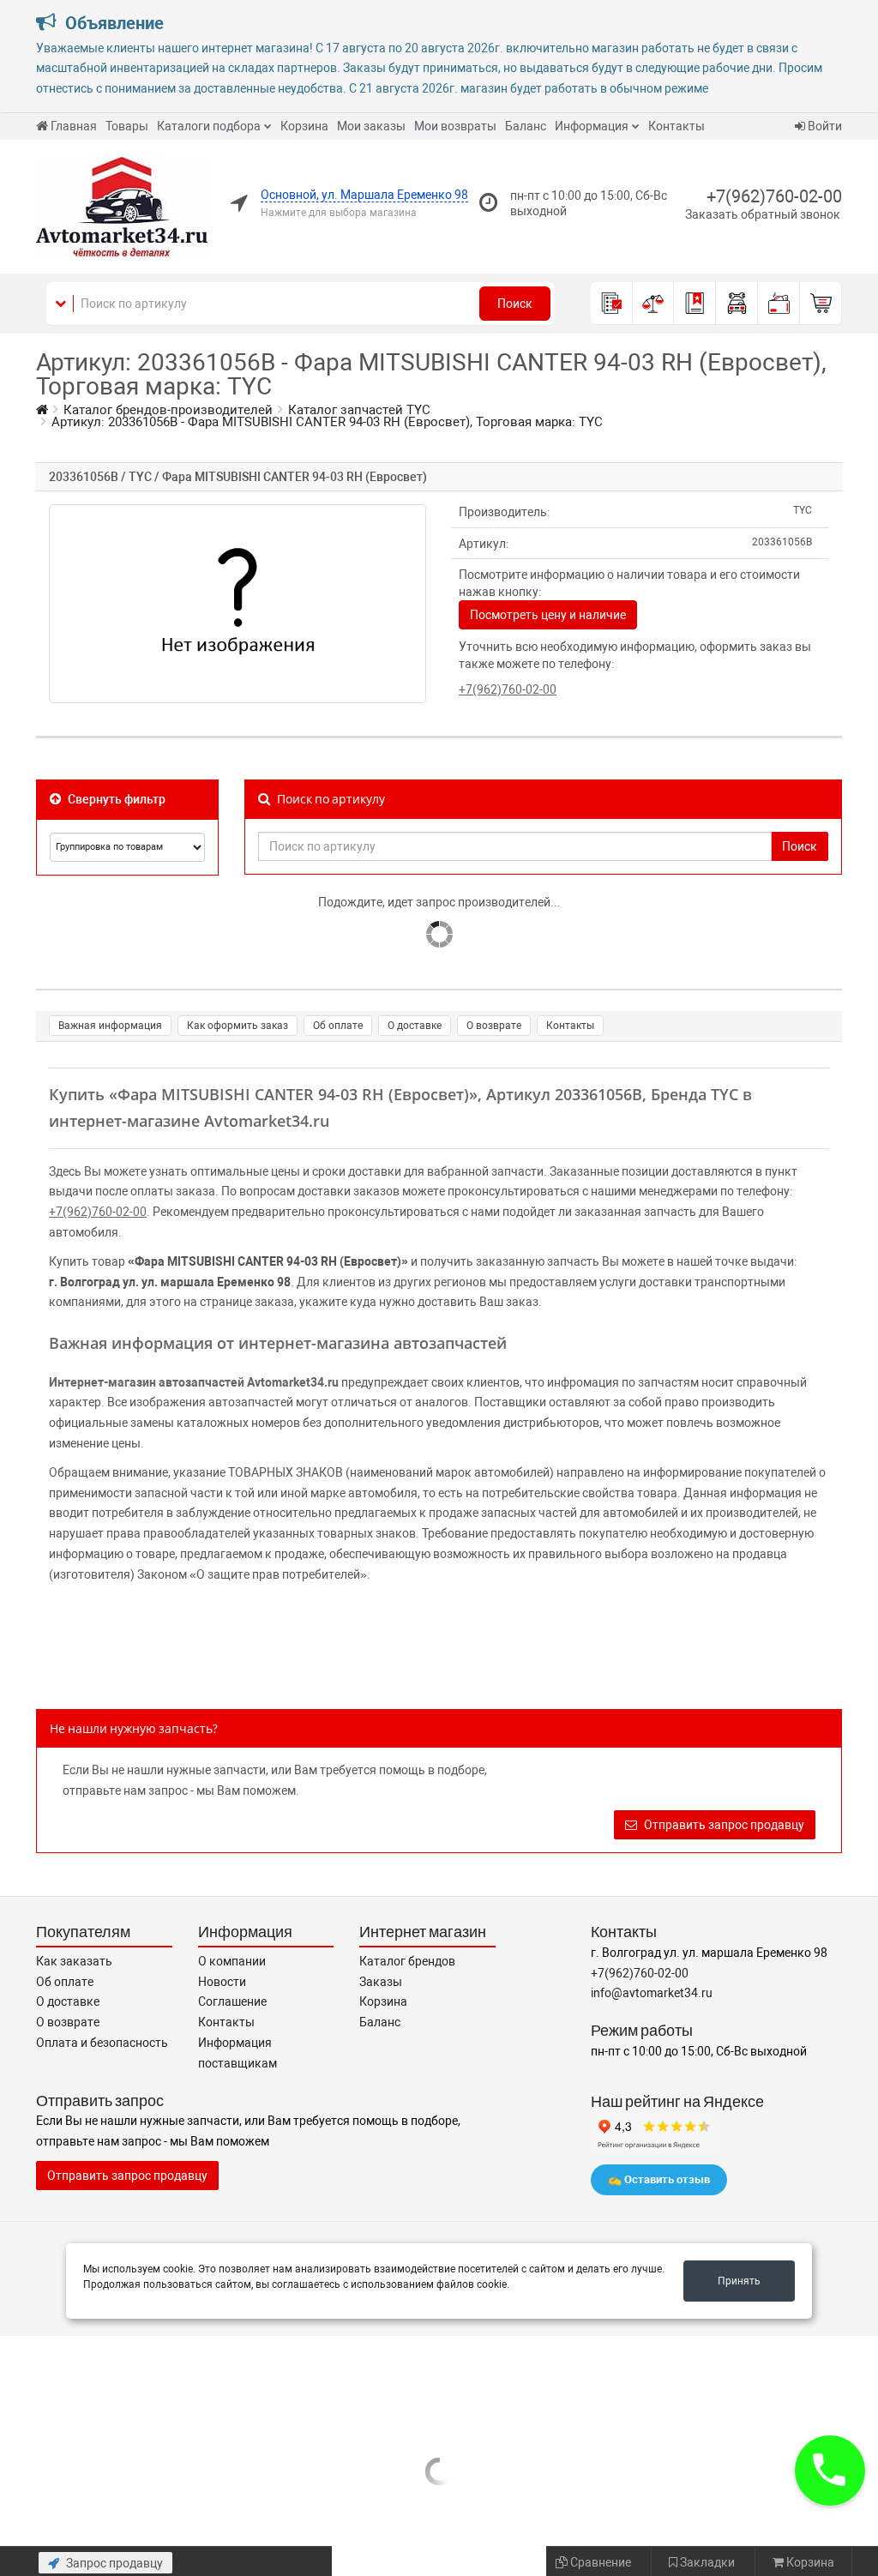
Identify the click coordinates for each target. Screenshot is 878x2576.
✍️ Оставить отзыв (659, 2179)
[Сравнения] (654, 304)
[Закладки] (695, 304)
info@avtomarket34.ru (652, 1993)
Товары (127, 126)
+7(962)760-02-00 (774, 196)
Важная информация (110, 1026)
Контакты (677, 126)
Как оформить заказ (238, 1026)
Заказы (381, 1982)
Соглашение (232, 2001)
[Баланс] (779, 304)
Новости (222, 1982)
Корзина (304, 126)
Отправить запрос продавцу (723, 1825)
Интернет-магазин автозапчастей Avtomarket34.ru (194, 1382)
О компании (232, 1961)
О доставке (415, 1026)
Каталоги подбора (209, 126)
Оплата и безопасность (102, 2043)
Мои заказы (371, 126)
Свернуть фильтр (115, 799)
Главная (74, 126)
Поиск (515, 304)
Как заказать (74, 1961)
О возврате (494, 1026)
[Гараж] (737, 304)
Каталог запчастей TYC (359, 410)
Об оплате (338, 1026)
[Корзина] (821, 304)
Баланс (526, 126)
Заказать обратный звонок (763, 214)
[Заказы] (612, 304)
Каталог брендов (407, 1961)
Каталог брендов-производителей (168, 410)
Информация (592, 126)
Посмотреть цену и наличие (548, 615)
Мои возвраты (455, 126)
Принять (739, 2281)
